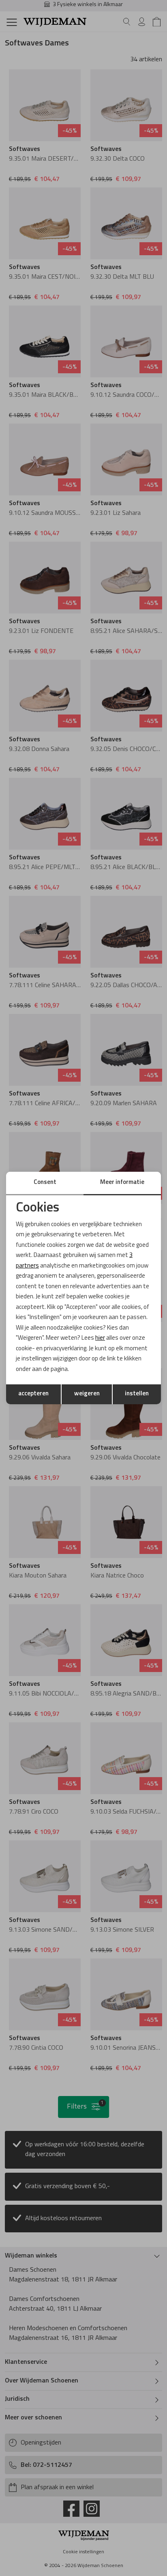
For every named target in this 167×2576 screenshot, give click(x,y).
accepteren (33, 1394)
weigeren (87, 1394)
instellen (137, 1394)
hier (100, 1338)
